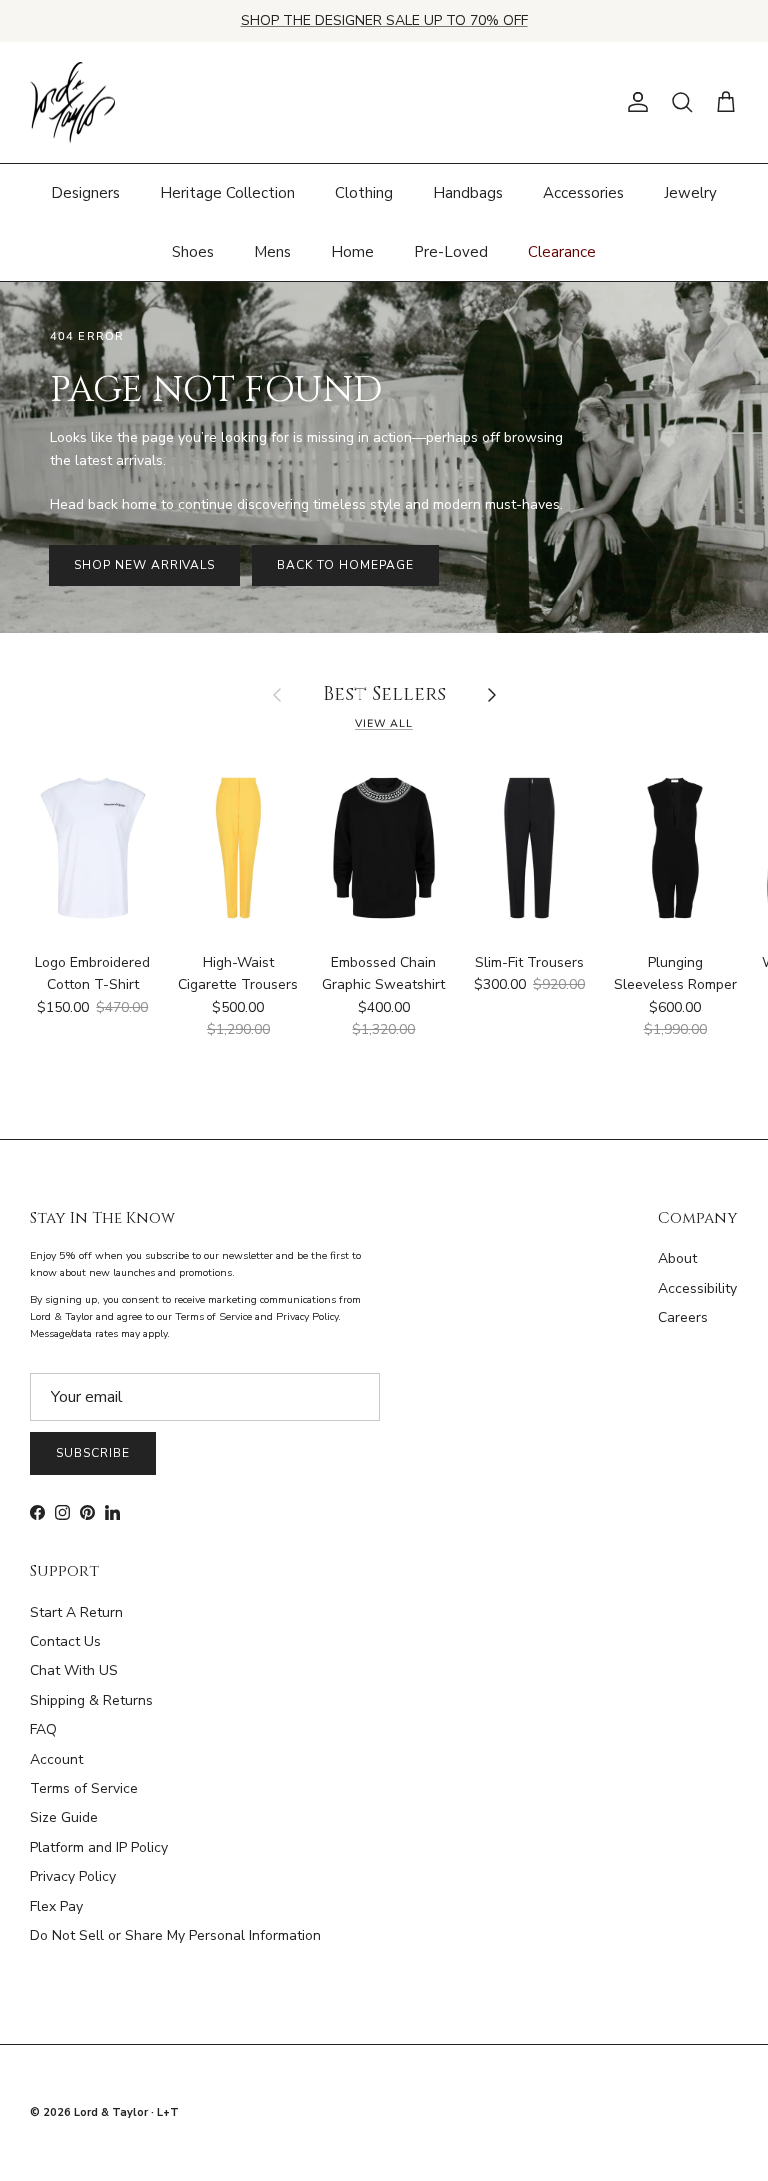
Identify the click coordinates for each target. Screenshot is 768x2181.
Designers (85, 193)
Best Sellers (384, 695)
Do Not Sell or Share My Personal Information (175, 1935)
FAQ (43, 1729)
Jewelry (690, 193)
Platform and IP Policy (99, 1847)
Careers (683, 1317)
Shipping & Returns (91, 1700)
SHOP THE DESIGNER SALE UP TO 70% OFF (384, 20)
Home (352, 252)
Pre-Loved (451, 252)
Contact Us (65, 1641)
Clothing (364, 193)
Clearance (562, 252)
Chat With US (74, 1670)
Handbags (468, 193)
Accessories (583, 193)
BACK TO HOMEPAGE (345, 565)
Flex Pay (56, 1906)
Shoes (193, 252)
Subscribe (93, 1453)
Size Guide (64, 1817)
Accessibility (697, 1288)
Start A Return (76, 1612)
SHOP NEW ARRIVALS (144, 565)
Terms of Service (84, 1788)
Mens (272, 252)
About (677, 1258)
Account (56, 1759)
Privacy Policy (73, 1876)
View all (384, 723)
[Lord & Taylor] (72, 103)
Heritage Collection (227, 193)
